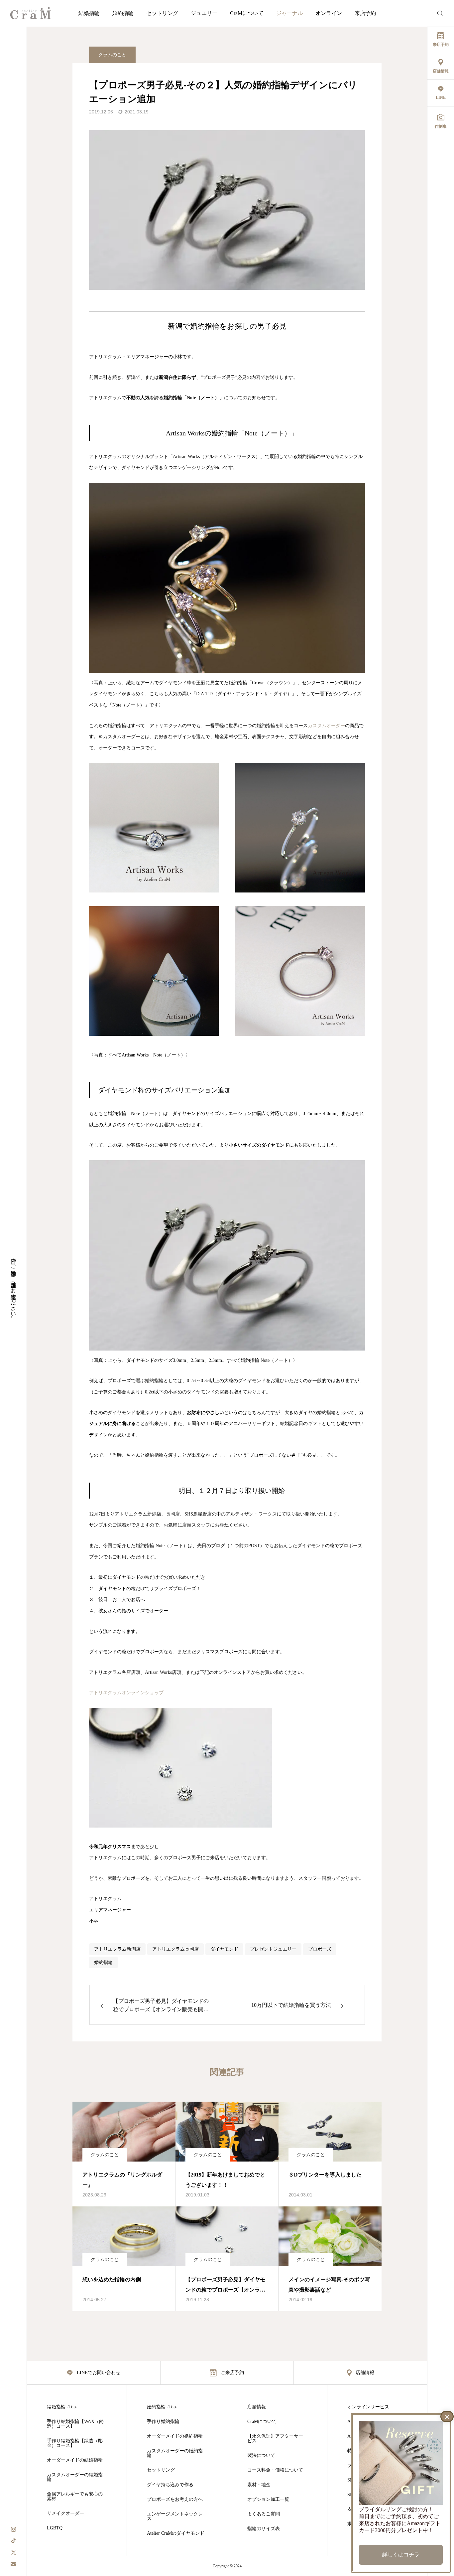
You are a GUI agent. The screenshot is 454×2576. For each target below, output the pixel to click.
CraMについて (247, 13)
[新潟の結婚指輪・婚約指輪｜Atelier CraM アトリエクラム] (31, 13)
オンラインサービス (368, 2407)
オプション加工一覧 (268, 2499)
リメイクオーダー (65, 2513)
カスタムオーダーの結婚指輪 (75, 2477)
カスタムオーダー (326, 726)
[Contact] (13, 2564)
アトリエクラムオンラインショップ (126, 1693)
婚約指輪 (123, 13)
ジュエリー (204, 13)
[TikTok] (13, 2540)
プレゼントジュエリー (273, 1949)
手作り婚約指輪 (163, 2422)
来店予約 (365, 13)
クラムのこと (112, 55)
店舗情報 (257, 2407)
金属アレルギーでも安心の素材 (75, 2496)
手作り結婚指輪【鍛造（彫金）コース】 (75, 2443)
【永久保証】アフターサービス (275, 2439)
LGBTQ (55, 2528)
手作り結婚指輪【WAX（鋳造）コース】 (75, 2424)
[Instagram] (13, 2529)
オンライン (329, 13)
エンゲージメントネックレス (175, 2516)
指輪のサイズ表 (264, 2529)
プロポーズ (320, 1949)
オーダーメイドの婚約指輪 (175, 2436)
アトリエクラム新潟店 (117, 1949)
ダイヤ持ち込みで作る (170, 2485)
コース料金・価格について (275, 2470)
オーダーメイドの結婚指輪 (75, 2460)
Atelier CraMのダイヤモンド (176, 2533)
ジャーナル (289, 13)
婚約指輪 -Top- (162, 2407)
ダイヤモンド (224, 1949)
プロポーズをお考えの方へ (175, 2499)
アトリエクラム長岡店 (175, 1949)
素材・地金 (259, 2485)
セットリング (162, 13)
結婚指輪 (89, 13)
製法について (261, 2456)
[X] (13, 2552)
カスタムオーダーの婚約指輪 (175, 2453)
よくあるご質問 (264, 2514)
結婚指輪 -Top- (62, 2407)
